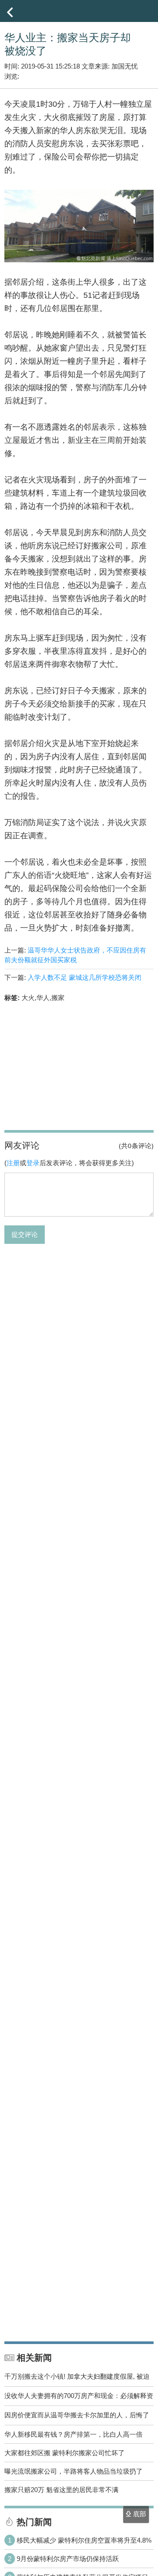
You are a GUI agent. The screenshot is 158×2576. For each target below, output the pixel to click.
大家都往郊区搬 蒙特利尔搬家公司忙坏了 (65, 2453)
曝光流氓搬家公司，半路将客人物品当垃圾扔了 (74, 2471)
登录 (33, 1163)
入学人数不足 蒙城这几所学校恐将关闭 (84, 977)
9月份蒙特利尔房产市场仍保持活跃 (68, 2559)
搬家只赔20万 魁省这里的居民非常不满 (61, 2490)
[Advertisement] (79, 1065)
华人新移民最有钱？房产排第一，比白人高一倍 (74, 2434)
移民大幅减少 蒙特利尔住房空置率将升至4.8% (84, 2540)
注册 (13, 1163)
